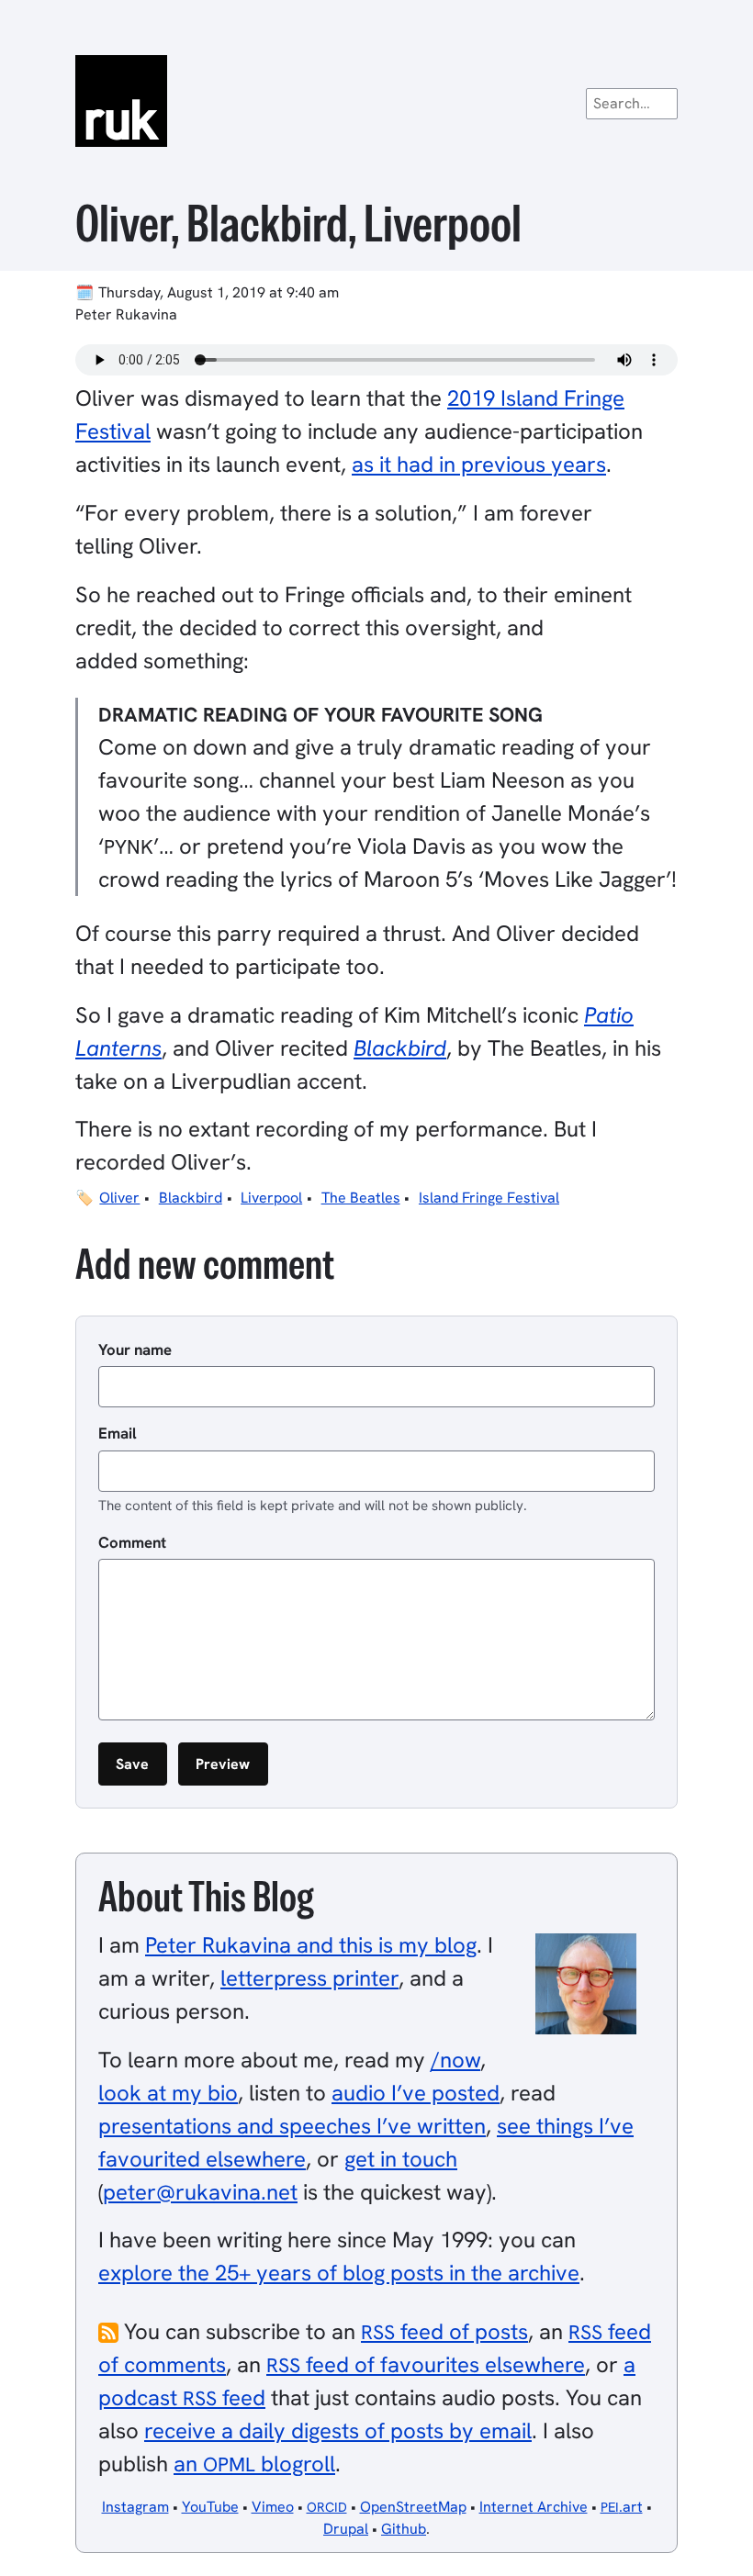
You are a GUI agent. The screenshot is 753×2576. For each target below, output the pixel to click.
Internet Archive (534, 2507)
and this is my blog (311, 1945)
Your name (135, 1350)
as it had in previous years (479, 464)
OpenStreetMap (413, 2507)
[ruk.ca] (376, 101)
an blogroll (254, 2464)
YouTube (210, 2507)
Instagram (135, 2507)
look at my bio (168, 2093)
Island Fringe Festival (489, 1198)
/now (455, 2060)
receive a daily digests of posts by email (338, 2430)
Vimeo (273, 2507)
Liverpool (271, 1198)
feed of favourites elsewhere (426, 2364)
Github (404, 2529)
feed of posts (444, 2331)
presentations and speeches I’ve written (292, 2126)
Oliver (119, 1198)
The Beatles (361, 1198)
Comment (132, 1542)
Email (118, 1433)
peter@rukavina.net (200, 2192)
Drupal (346, 2529)
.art (622, 2507)
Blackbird (191, 1198)
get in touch (401, 2159)
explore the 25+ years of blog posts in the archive (339, 2273)
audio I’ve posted (416, 2093)
